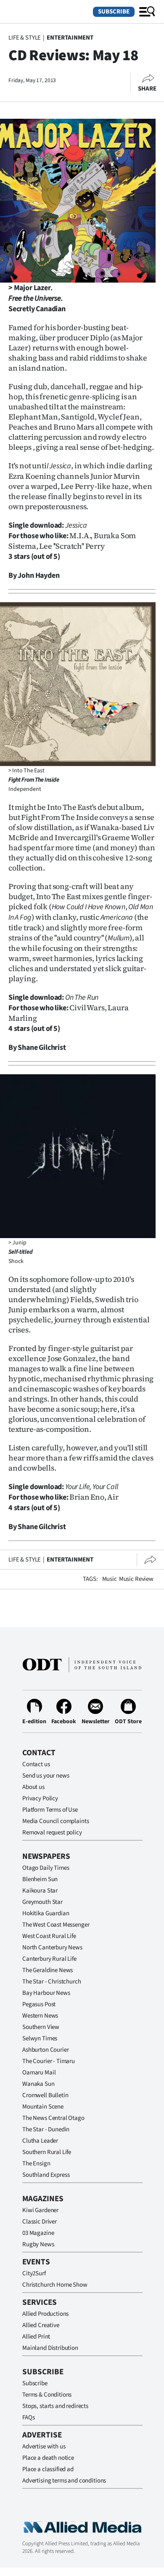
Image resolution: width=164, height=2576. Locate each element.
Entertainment (70, 38)
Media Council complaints (56, 1821)
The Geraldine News (48, 1970)
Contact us (36, 1764)
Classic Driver (40, 2222)
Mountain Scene (43, 2107)
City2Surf (34, 2273)
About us (33, 1787)
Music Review (136, 1579)
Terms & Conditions (47, 2395)
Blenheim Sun (40, 1879)
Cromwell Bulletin (45, 2095)
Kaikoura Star (40, 1891)
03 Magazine (38, 2233)
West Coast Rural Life (49, 1936)
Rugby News (38, 2244)
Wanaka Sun (38, 2084)
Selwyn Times (40, 2038)
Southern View (41, 2027)
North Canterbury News (52, 1947)
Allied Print (36, 2337)
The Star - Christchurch (52, 1982)
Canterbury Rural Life (49, 1959)
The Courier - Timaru (49, 2061)
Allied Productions (45, 2314)
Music (110, 1579)
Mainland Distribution (50, 2348)
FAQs (28, 2417)
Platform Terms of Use (50, 1810)
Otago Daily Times (46, 1868)
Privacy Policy (40, 1798)
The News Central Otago (53, 2118)
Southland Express (46, 2175)
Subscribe (114, 12)
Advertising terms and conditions (64, 2481)
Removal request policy (52, 1833)
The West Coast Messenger (56, 1925)
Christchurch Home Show (55, 2285)
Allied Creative (41, 2325)
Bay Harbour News (46, 1993)
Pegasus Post (39, 2004)
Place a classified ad (48, 2469)
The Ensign (36, 2164)
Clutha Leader (40, 2141)
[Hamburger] (147, 12)
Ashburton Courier (45, 2050)
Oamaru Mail (39, 2073)
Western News (40, 2016)
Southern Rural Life (47, 2152)
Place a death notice (48, 2458)
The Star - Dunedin (46, 2129)
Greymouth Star (42, 1902)
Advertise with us (44, 2447)
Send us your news (46, 1776)
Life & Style (25, 38)
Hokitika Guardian (46, 1913)
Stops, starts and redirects (55, 2406)
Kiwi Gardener (40, 2210)
